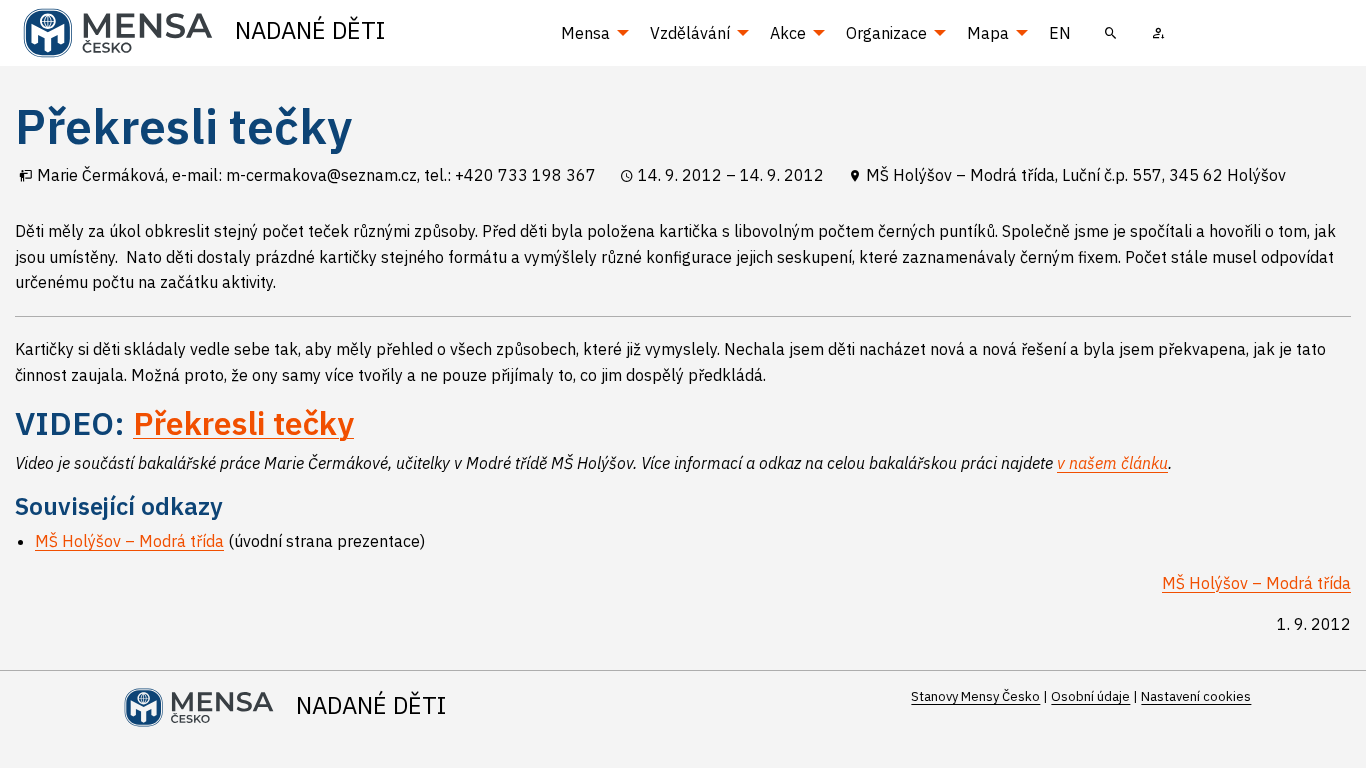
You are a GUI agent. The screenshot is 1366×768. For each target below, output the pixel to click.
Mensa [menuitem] (585, 33)
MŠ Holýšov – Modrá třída (129, 541)
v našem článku (1112, 463)
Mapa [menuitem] (988, 33)
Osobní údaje (1090, 696)
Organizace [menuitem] (886, 33)
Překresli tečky (243, 423)
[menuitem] (1111, 33)
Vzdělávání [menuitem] (690, 33)
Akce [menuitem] (788, 33)
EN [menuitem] (1060, 33)
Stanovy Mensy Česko (975, 696)
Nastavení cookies (1196, 696)
